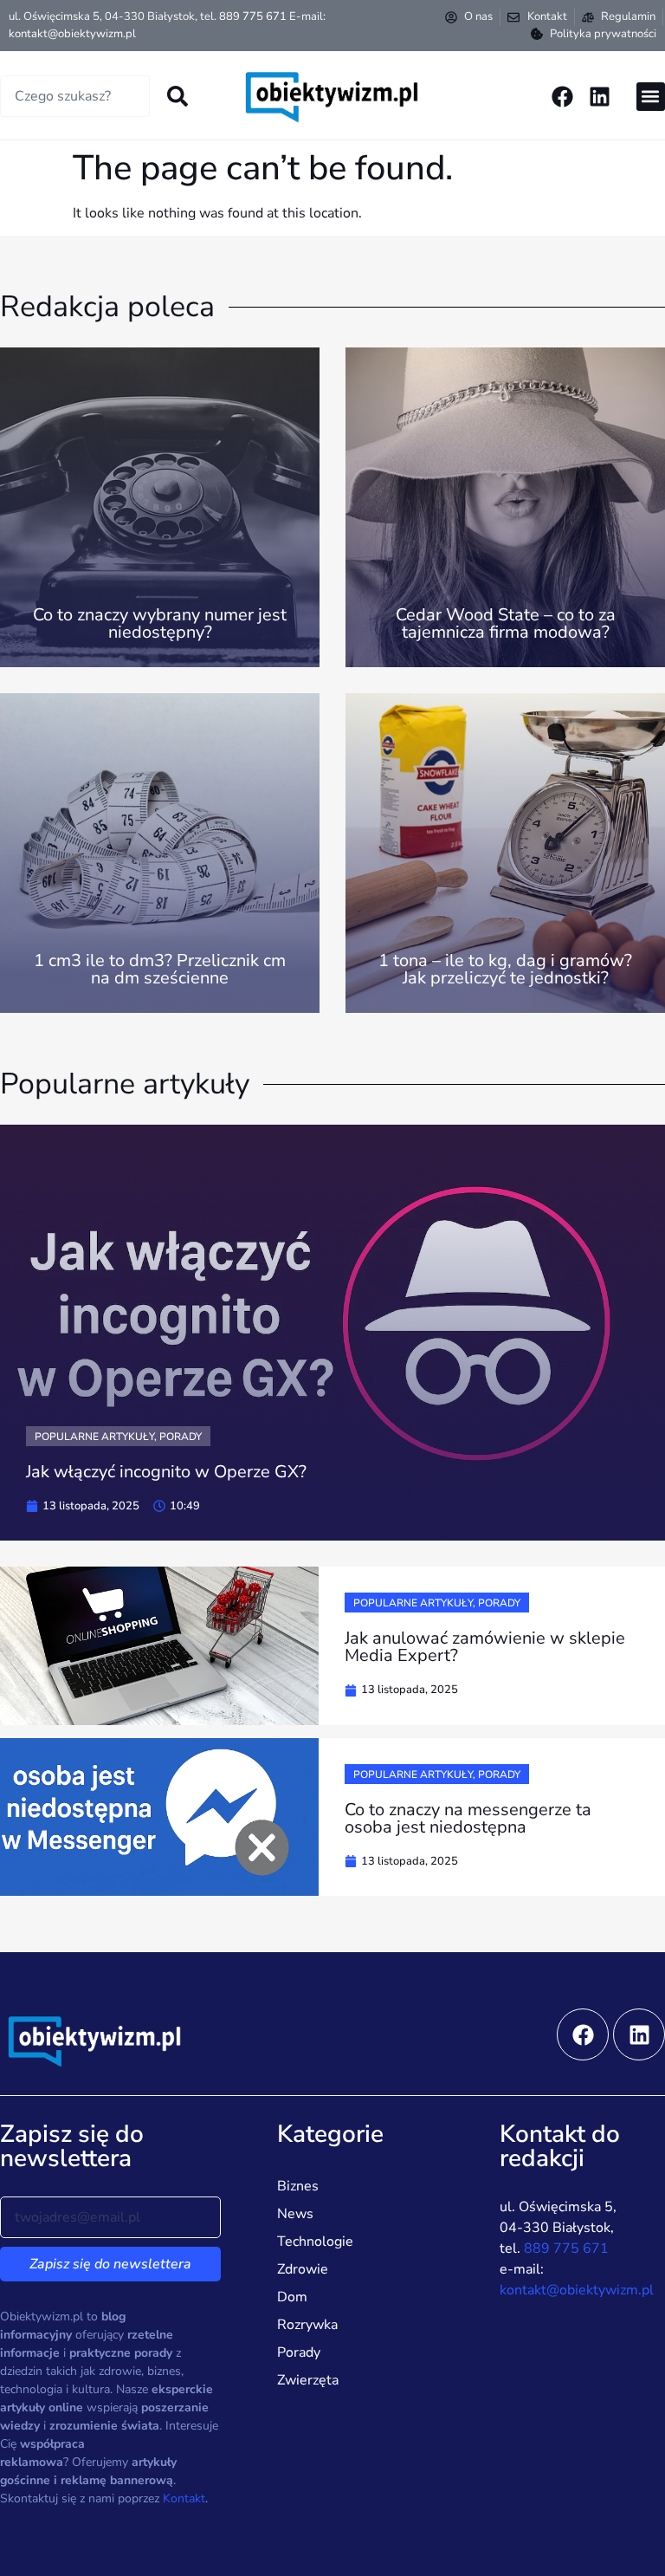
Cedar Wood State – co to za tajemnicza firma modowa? (506, 623)
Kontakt (184, 2498)
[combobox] (75, 96)
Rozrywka (307, 2325)
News (295, 2214)
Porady (299, 2352)
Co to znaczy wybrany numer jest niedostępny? (160, 623)
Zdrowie (303, 2269)
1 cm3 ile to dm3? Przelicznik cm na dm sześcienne (160, 969)
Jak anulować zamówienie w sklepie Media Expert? (485, 1647)
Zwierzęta (308, 2380)
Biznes (298, 2186)
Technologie (315, 2242)
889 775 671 (253, 16)
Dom (292, 2297)
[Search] (178, 96)
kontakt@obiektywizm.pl (72, 34)
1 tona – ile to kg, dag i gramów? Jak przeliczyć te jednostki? (505, 969)
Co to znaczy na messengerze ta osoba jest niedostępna (468, 1818)
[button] (651, 97)
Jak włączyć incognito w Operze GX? (166, 1472)
